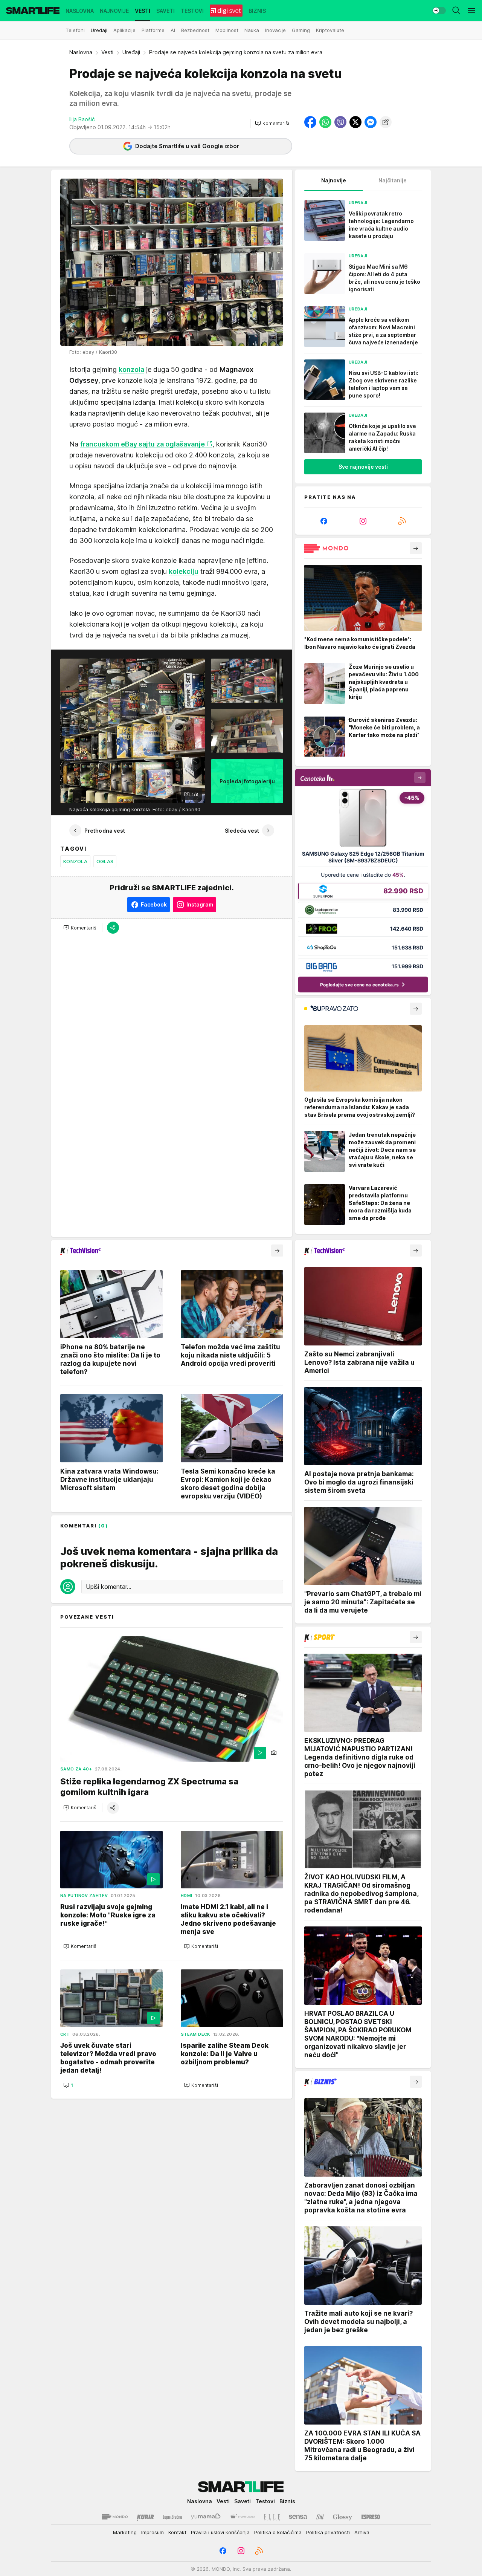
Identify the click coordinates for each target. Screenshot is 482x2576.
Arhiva (362, 2532)
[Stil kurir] (320, 2517)
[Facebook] (324, 521)
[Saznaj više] (416, 548)
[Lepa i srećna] (172, 2517)
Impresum (153, 2532)
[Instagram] (363, 521)
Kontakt (177, 2532)
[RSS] (402, 521)
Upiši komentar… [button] (109, 1587)
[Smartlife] (33, 11)
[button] (272, 123)
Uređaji (131, 52)
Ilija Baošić (82, 119)
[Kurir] (145, 2517)
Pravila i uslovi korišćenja (220, 2532)
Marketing (125, 2532)
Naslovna (81, 52)
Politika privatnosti (328, 2532)
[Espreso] (371, 2517)
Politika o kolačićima (278, 2532)
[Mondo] (115, 2517)
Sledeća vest (242, 831)
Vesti (107, 52)
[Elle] (272, 2517)
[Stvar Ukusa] (242, 2517)
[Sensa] (298, 2517)
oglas (105, 861)
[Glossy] (342, 2517)
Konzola (75, 861)
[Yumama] (206, 2517)
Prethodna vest (105, 831)
